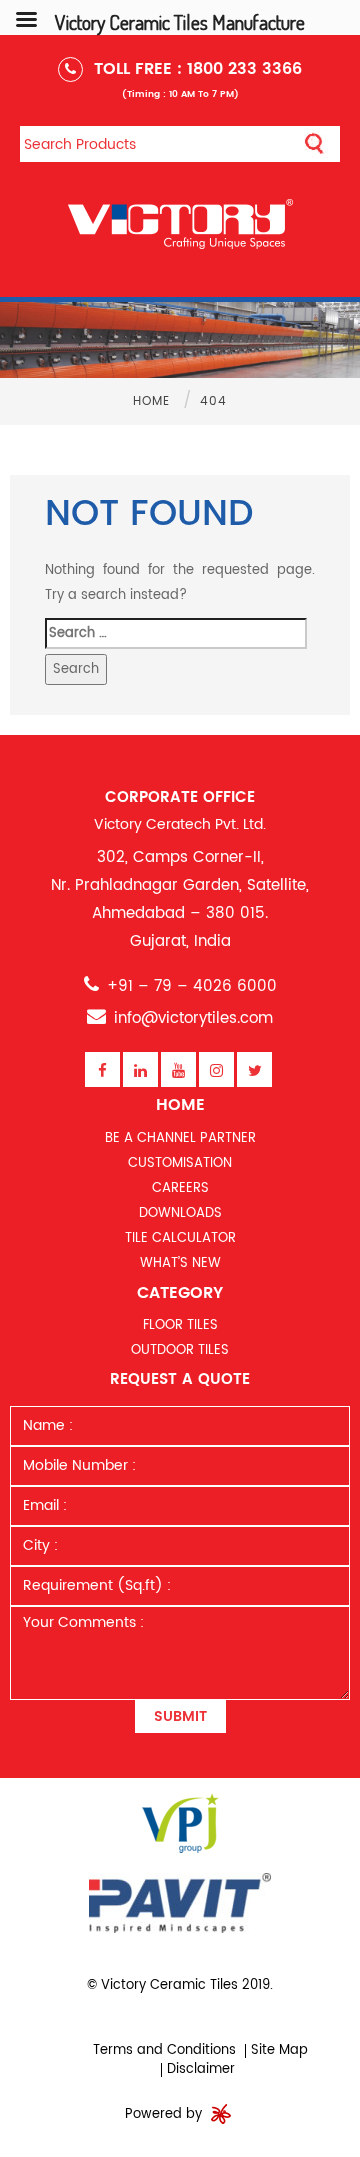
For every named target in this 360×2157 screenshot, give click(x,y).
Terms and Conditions (164, 2050)
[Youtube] (178, 1070)
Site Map (279, 2050)
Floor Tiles (180, 1325)
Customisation (180, 1163)
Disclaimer (201, 2069)
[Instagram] (216, 1070)
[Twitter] (254, 1070)
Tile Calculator (180, 1238)
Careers (180, 1188)
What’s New (180, 1263)
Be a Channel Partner (180, 1138)
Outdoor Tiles (180, 1350)
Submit (180, 1716)
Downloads (180, 1213)
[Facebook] (102, 1070)
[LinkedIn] (140, 1070)
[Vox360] (221, 2114)
